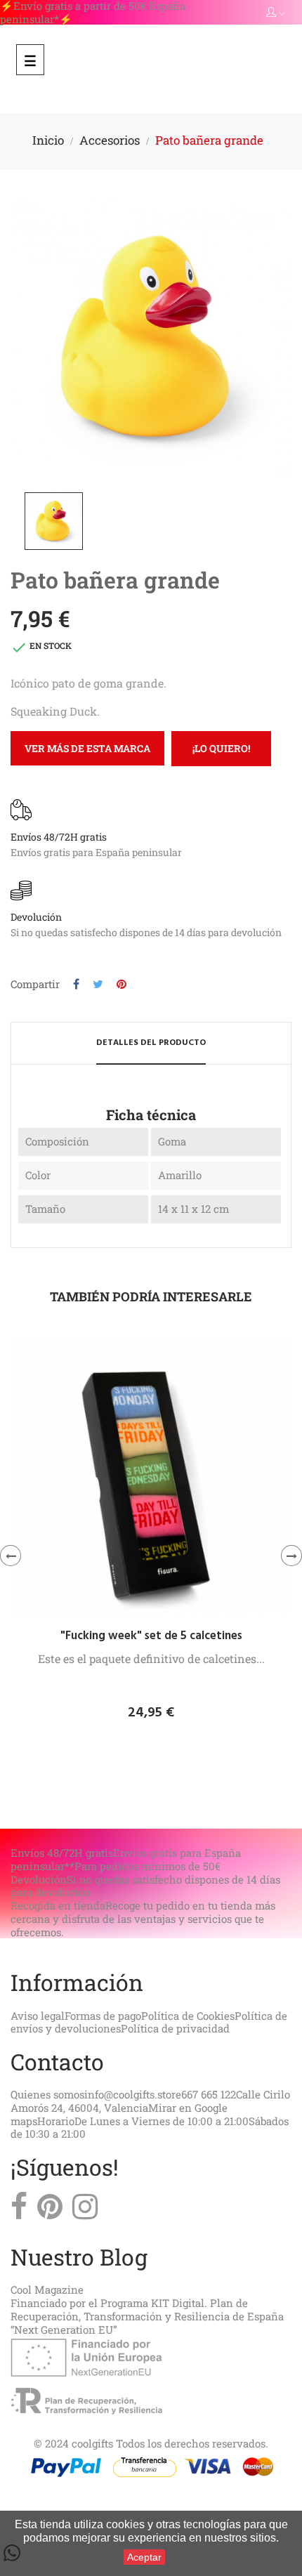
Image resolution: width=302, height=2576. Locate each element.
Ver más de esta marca (87, 748)
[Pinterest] (50, 2210)
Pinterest (122, 984)
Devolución (36, 917)
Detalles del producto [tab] (151, 1043)
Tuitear (98, 984)
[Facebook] (19, 2210)
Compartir (76, 984)
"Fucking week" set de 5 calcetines (151, 1636)
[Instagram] (85, 2210)
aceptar (144, 2557)
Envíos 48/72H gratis (59, 837)
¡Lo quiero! (221, 748)
